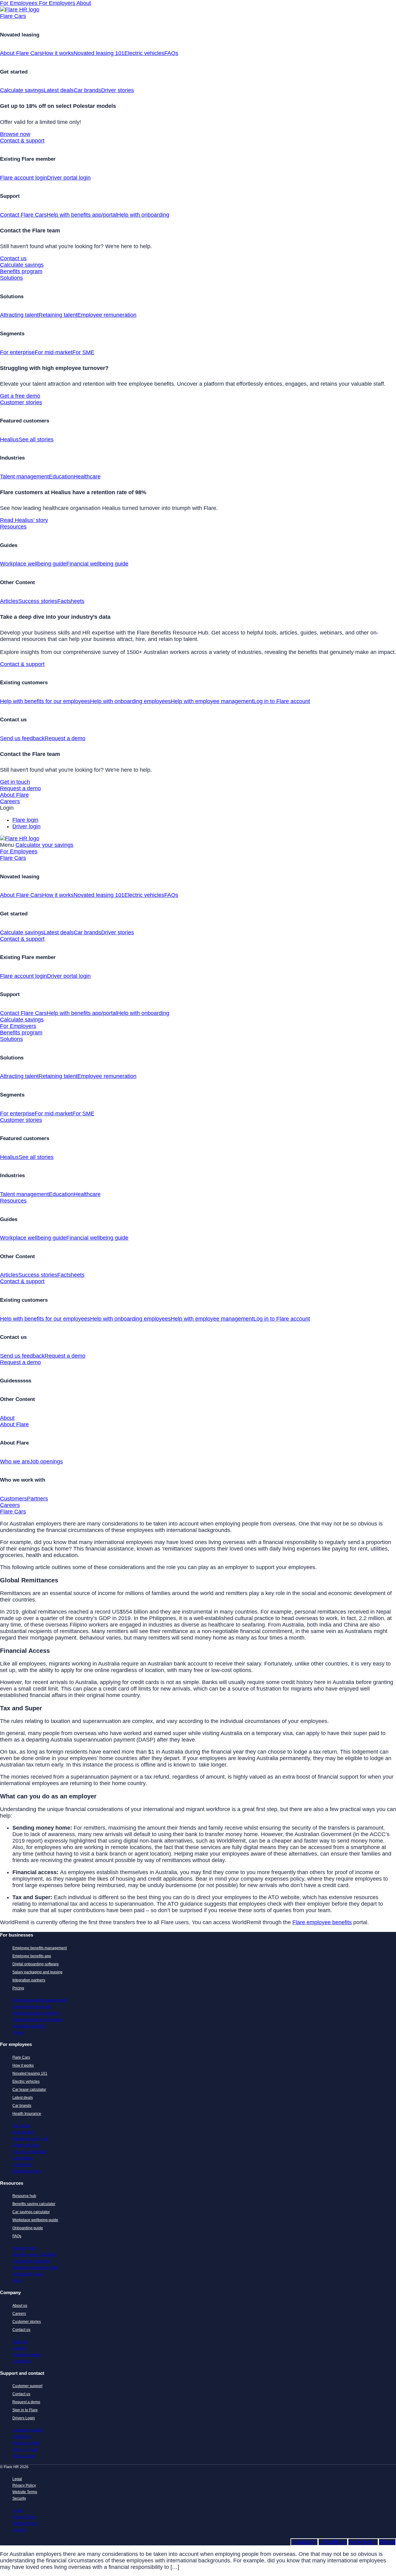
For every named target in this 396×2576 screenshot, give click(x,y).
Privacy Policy (24, 2485)
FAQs (171, 53)
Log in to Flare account (282, 701)
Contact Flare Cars (23, 215)
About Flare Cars (21, 53)
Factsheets (71, 601)
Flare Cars (13, 16)
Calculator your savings (44, 845)
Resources (13, 527)
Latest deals (59, 90)
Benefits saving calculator (34, 2204)
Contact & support (22, 141)
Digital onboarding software (36, 1964)
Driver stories (118, 90)
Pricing (18, 1988)
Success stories (38, 601)
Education (61, 477)
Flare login (25, 820)
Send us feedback (22, 738)
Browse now (15, 134)
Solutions (11, 278)
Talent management (24, 477)
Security (19, 2498)
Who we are (15, 1462)
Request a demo (65, 738)
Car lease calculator (29, 2090)
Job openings (46, 1462)
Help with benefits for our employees (45, 701)
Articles (9, 601)
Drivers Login (24, 2418)
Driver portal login (69, 178)
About (84, 3)
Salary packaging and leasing (37, 1972)
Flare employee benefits (322, 1922)
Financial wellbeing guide (97, 564)
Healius (9, 439)
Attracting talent (19, 315)
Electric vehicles (144, 53)
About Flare (14, 795)
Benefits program (21, 271)
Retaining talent (58, 315)
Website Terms (25, 2492)
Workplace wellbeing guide (33, 564)
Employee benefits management (40, 1948)
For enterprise (17, 352)
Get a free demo (20, 396)
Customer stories (21, 402)
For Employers (58, 3)
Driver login (26, 826)
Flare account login (24, 178)
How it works (58, 53)
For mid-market (54, 352)
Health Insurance (27, 2114)
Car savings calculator (31, 2212)
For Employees (19, 3)
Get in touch (15, 782)
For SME (83, 352)
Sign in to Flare (25, 2410)
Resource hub (24, 2196)
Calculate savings (22, 90)
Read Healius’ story (24, 520)
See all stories (36, 439)
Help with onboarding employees (130, 701)
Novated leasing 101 (99, 53)
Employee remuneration (107, 315)
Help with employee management (212, 701)
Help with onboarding (143, 215)
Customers (13, 1499)
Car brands (87, 90)
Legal (17, 2479)
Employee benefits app (32, 1956)
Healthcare (87, 477)
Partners (37, 1499)
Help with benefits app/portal (82, 215)
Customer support (27, 2386)
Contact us (13, 258)
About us (20, 2306)
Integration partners (29, 1980)
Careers (10, 801)
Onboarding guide (28, 2228)
